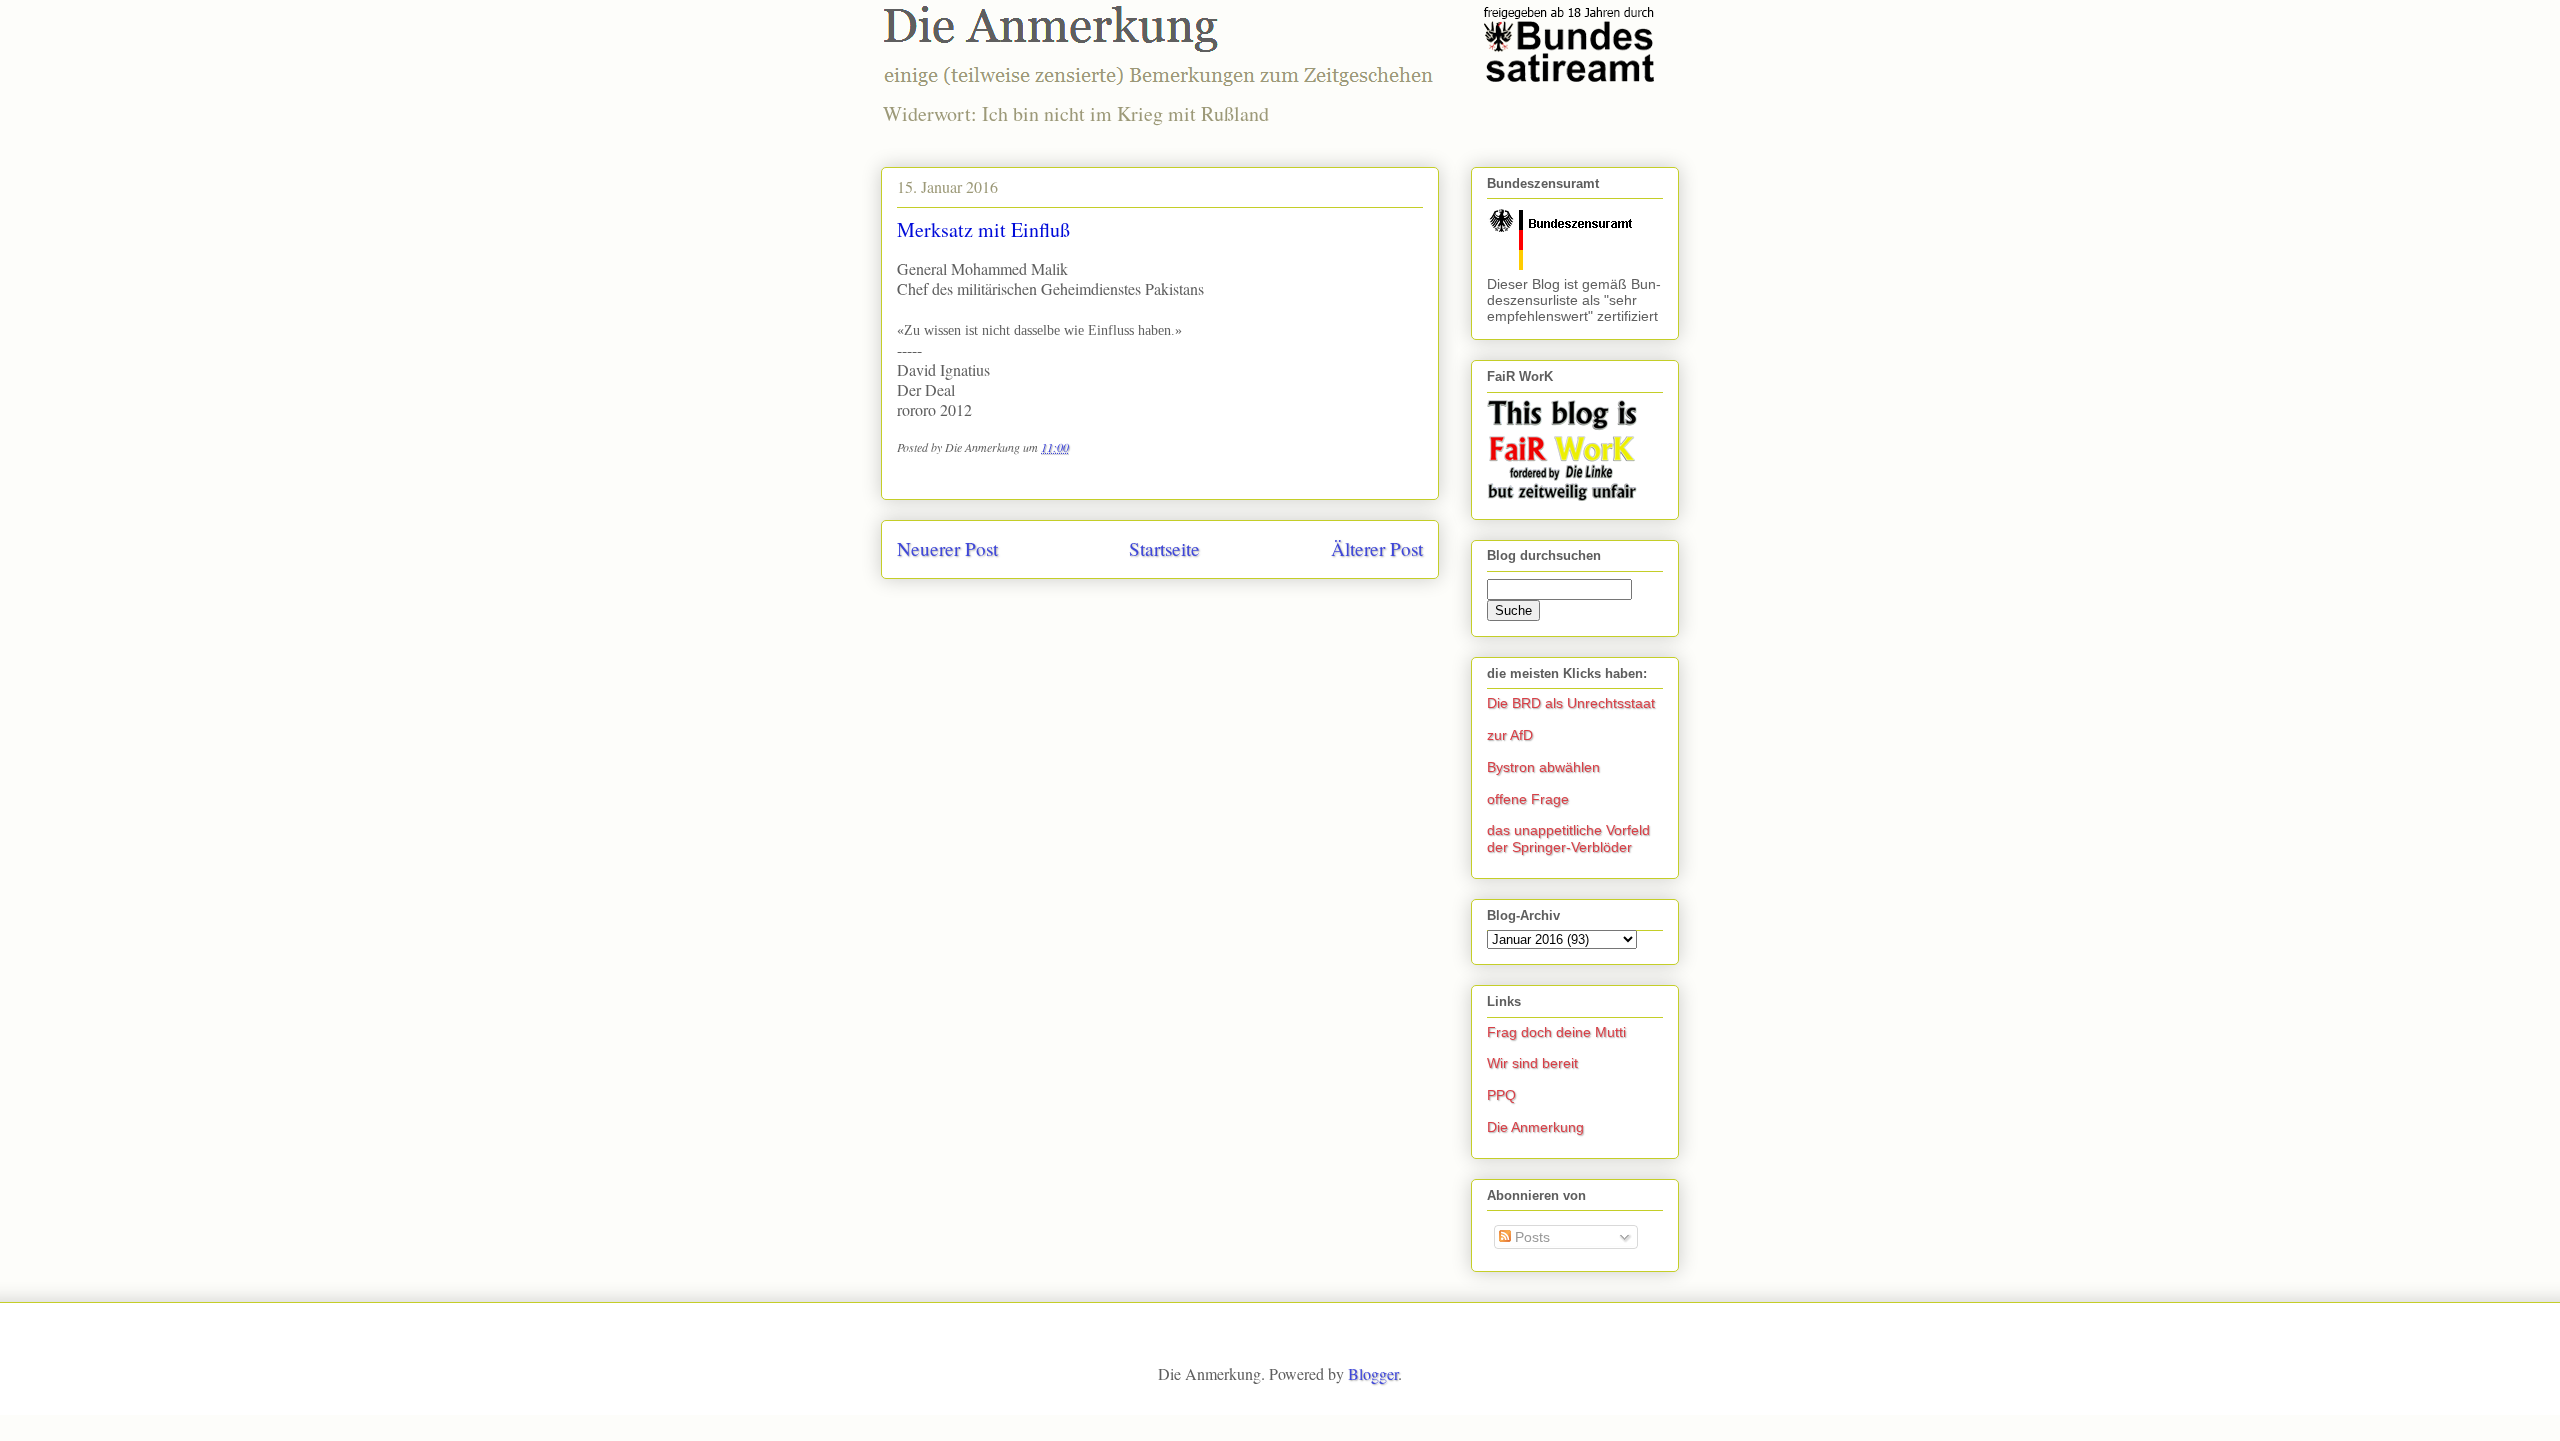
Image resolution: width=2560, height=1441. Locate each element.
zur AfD (1510, 735)
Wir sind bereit (1532, 1063)
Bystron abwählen (1543, 767)
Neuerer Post (947, 548)
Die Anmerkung (1535, 1127)
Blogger (1373, 1373)
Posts (1530, 1237)
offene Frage (1528, 799)
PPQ (1501, 1095)
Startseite (1164, 548)
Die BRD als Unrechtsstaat (1571, 703)
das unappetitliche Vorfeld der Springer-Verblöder (1568, 838)
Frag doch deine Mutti (1556, 1032)
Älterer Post (1377, 548)
